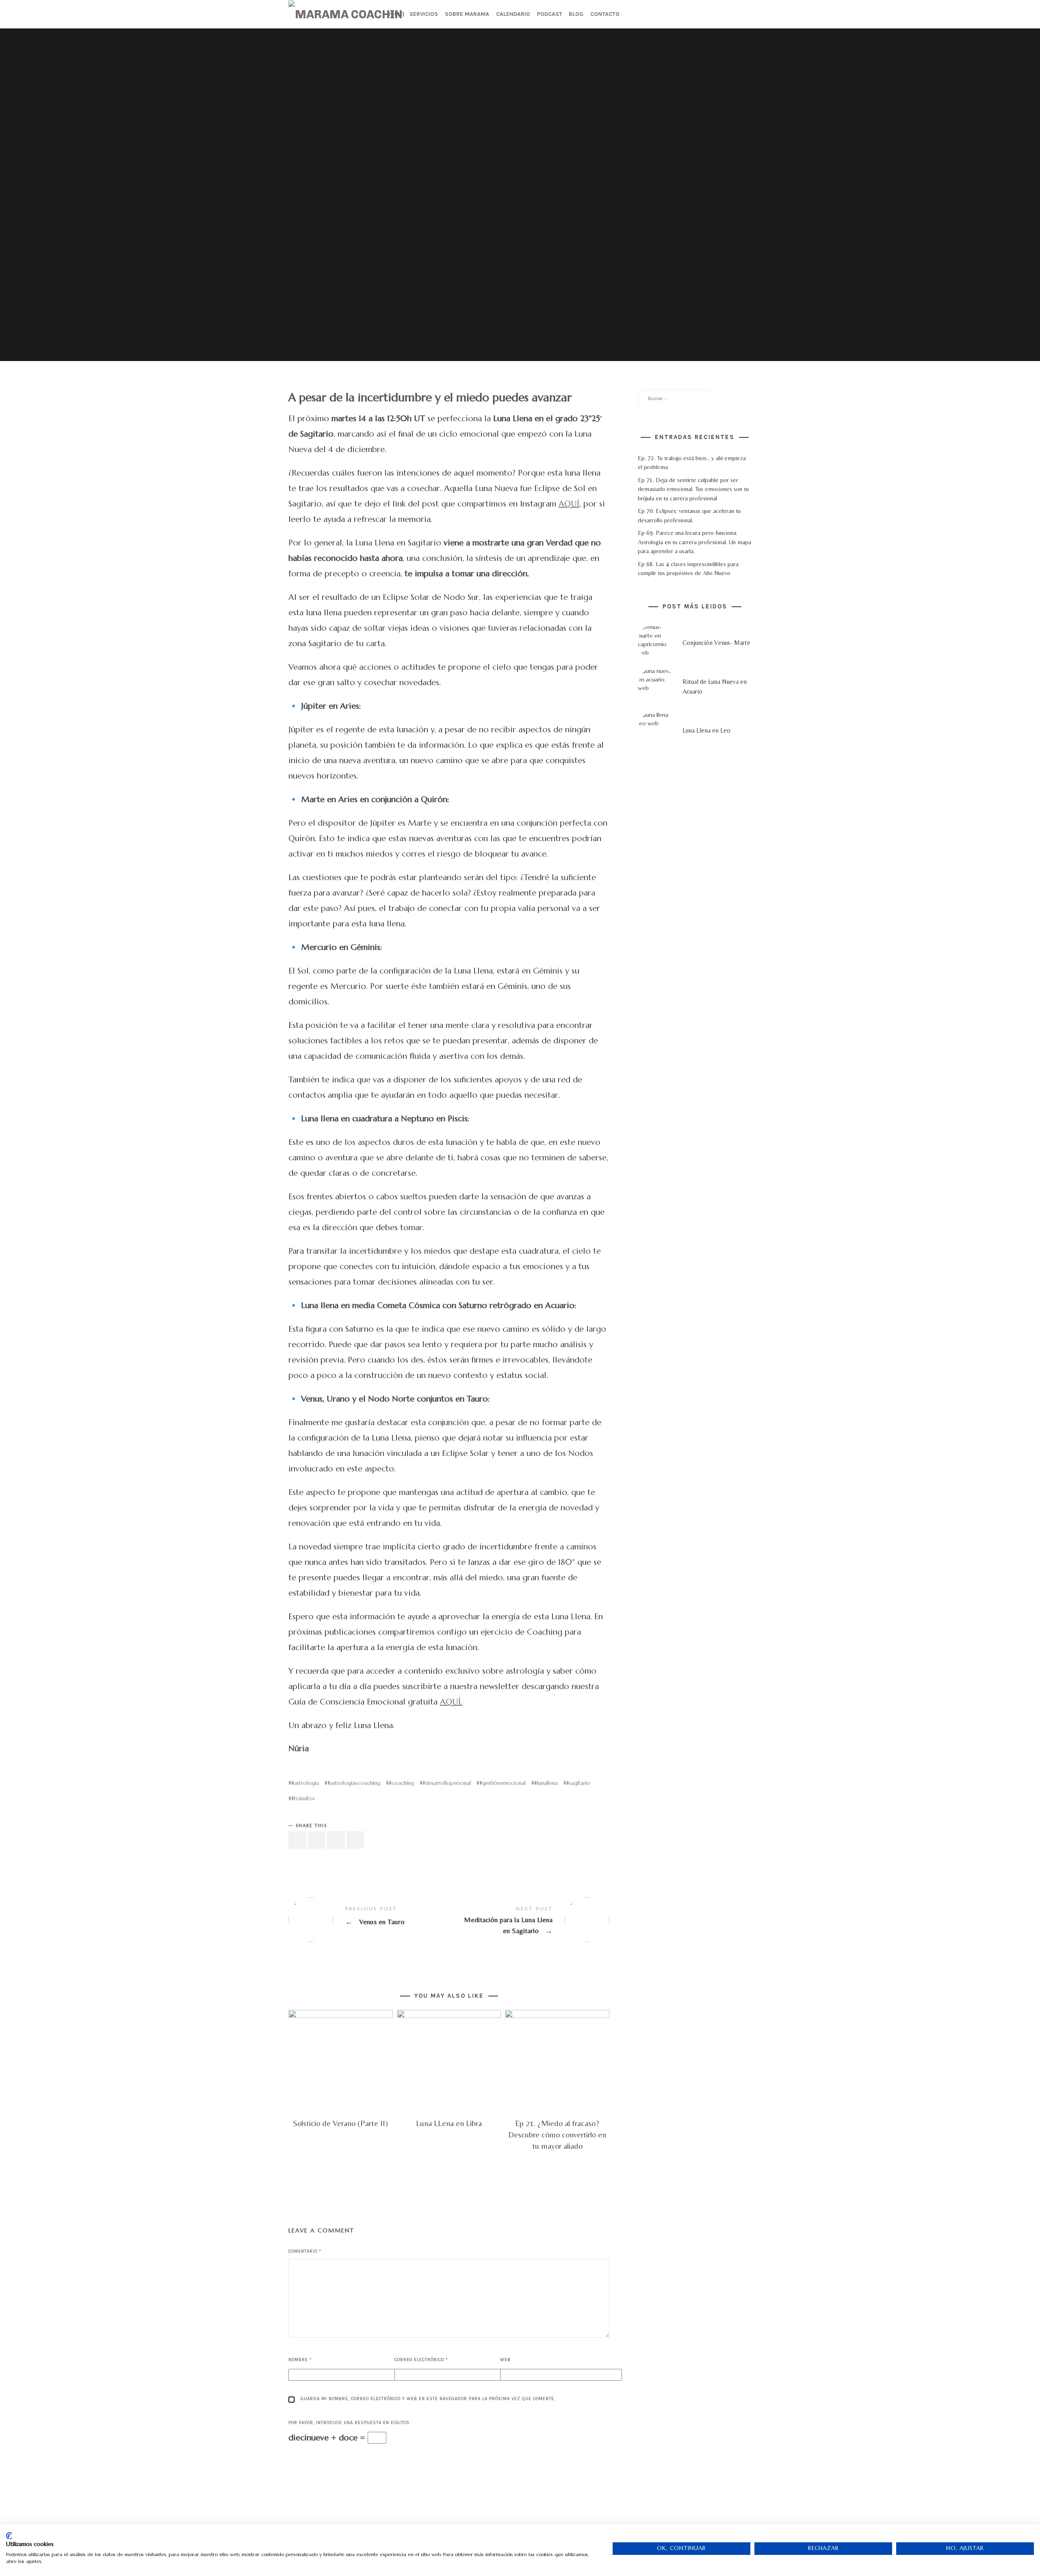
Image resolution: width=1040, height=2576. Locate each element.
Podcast (550, 14)
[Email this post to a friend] (355, 1840)
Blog (576, 14)
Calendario (513, 14)
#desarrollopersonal (447, 1783)
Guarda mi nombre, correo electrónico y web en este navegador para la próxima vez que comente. (428, 2399)
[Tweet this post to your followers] (317, 1840)
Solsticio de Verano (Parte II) (340, 2123)
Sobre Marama (467, 14)
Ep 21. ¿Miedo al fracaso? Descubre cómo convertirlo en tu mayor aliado (557, 2134)
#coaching (401, 1783)
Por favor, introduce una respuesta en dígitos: (350, 2423)
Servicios (424, 14)
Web (505, 2360)
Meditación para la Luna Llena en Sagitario (529, 1920)
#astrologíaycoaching (354, 1783)
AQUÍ (569, 504)
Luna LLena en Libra (449, 2123)
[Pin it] (336, 1840)
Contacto (605, 14)
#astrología (305, 1783)
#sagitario (578, 1783)
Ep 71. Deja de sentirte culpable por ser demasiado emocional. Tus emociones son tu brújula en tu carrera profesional (693, 489)
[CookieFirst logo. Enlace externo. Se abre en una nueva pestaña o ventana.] (9, 2536)
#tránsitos (303, 1798)
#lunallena (546, 1783)
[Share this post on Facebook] (297, 1840)
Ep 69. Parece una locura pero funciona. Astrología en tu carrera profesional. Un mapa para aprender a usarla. (694, 542)
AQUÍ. (451, 1702)
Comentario (305, 2251)
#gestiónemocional (503, 1783)
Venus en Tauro (369, 1920)
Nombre (300, 2360)
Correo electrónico (421, 2360)
